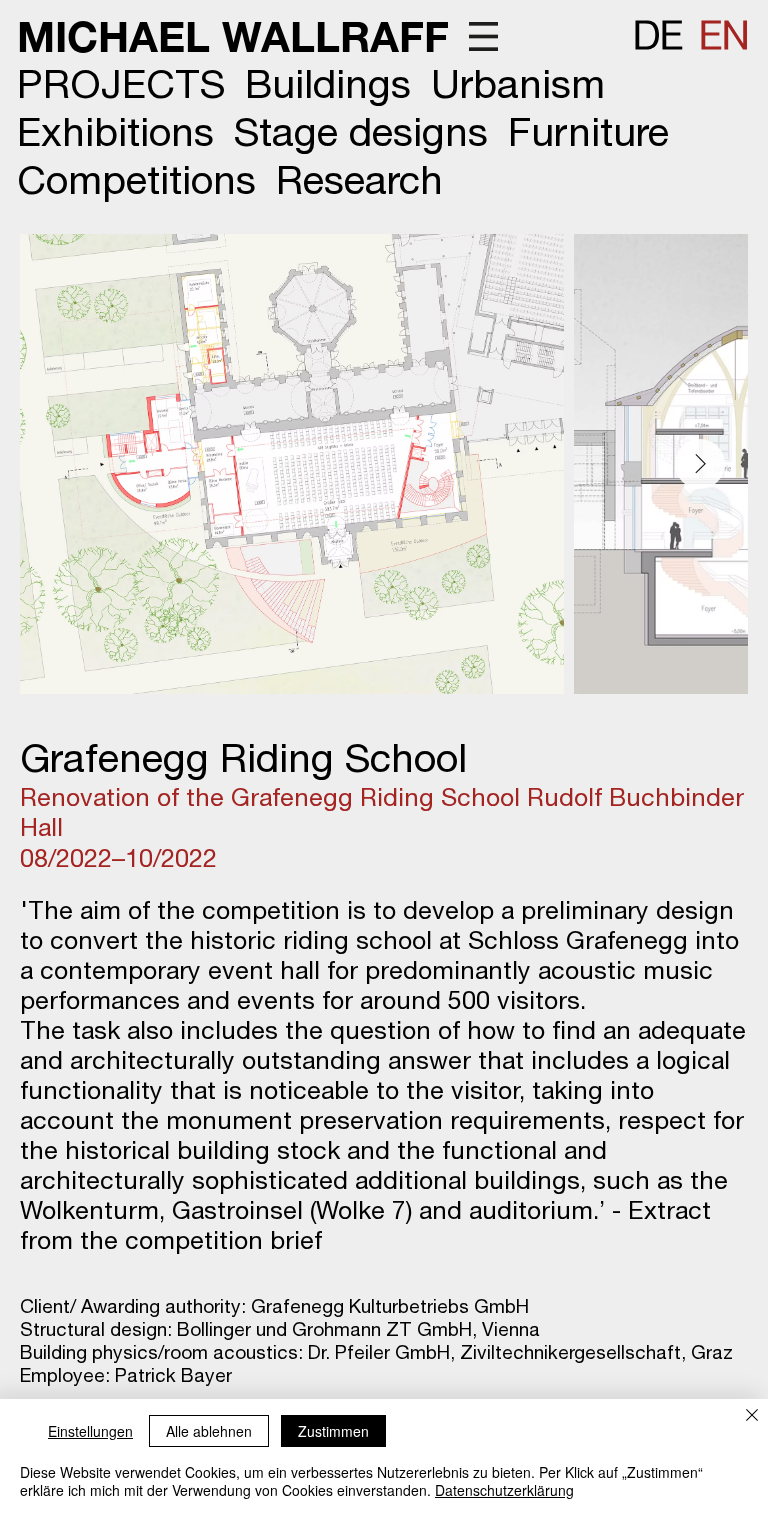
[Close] (752, 1416)
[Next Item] (700, 464)
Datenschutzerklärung (504, 1490)
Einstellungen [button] (90, 1431)
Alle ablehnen (209, 1431)
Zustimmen (333, 1431)
